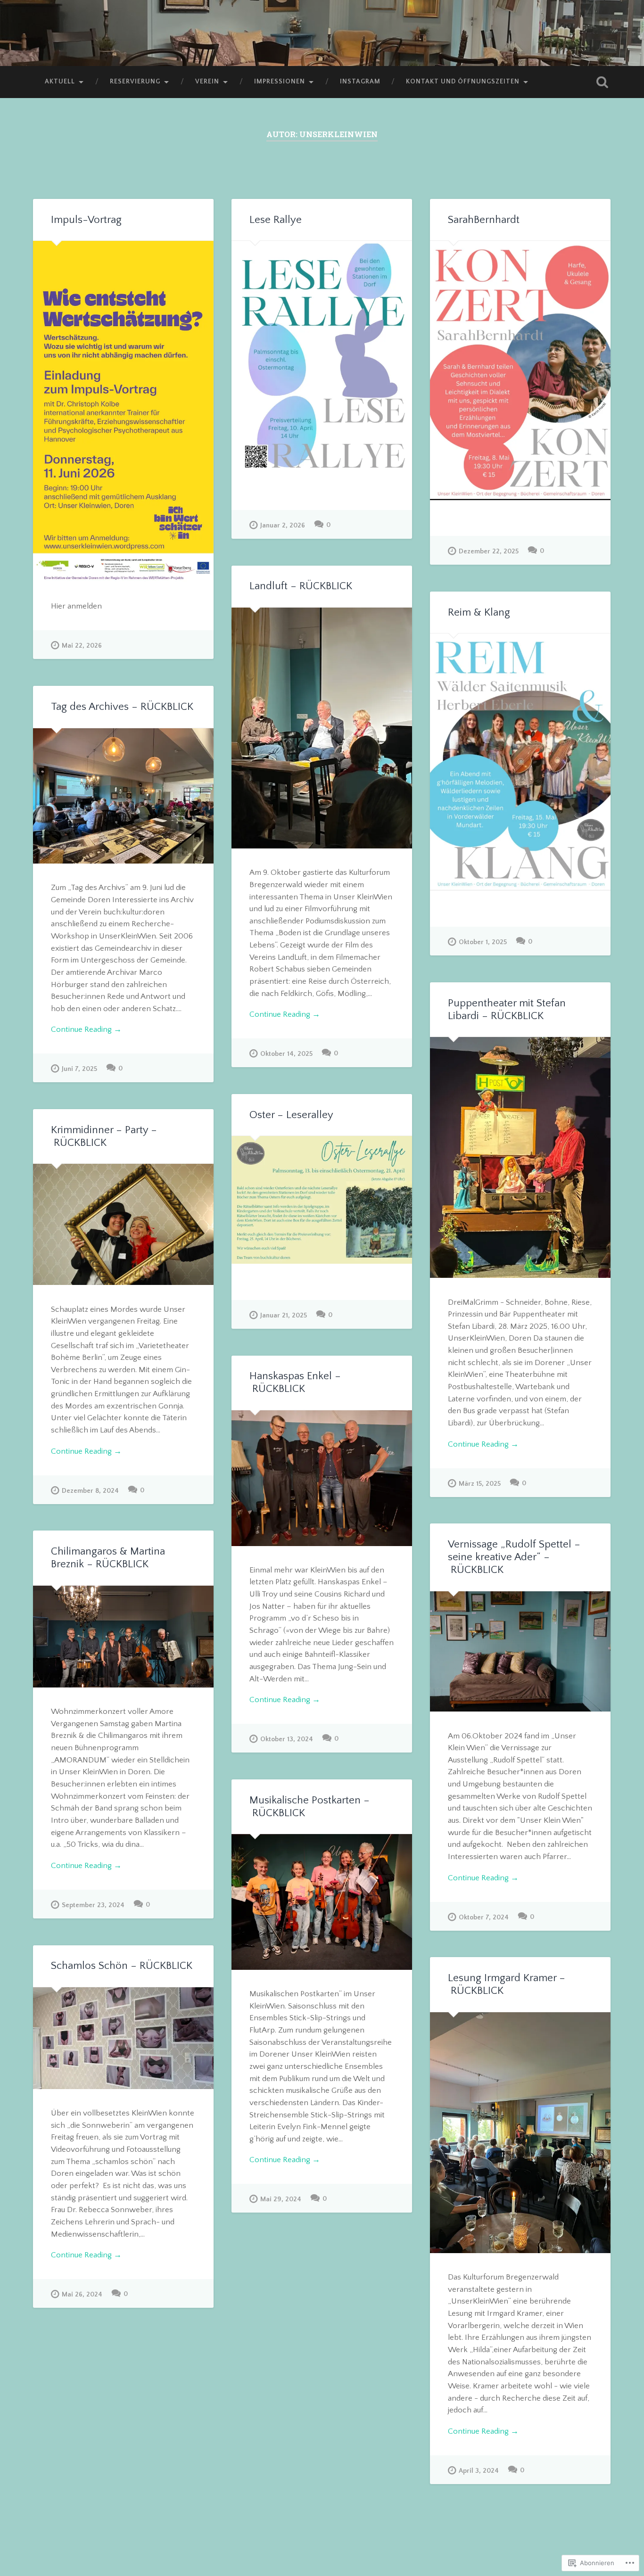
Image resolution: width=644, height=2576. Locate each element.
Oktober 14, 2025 (286, 1054)
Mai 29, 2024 (281, 2199)
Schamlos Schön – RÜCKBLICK (122, 1966)
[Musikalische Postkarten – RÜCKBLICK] (322, 1902)
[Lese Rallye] (322, 357)
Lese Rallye (276, 220)
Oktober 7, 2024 (484, 1918)
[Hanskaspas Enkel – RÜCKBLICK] (322, 1478)
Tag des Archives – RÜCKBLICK (122, 707)
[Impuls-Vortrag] (123, 412)
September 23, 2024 (93, 1905)
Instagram (360, 82)
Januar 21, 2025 (284, 1316)
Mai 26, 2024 (82, 2295)
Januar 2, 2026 (283, 526)
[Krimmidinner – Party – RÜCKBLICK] (123, 1224)
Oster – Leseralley (291, 1115)
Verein (207, 82)
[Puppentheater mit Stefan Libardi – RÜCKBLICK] (520, 1157)
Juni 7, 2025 (79, 1069)
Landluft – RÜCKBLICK (301, 586)
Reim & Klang (479, 613)
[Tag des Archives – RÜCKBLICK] (123, 796)
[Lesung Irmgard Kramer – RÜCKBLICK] (520, 2133)
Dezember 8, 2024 (90, 1491)
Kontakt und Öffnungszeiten (463, 82)
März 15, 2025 (480, 1484)
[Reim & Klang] (520, 762)
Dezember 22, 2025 (489, 551)
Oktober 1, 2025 (483, 942)
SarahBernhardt (484, 220)
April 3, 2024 (479, 2471)
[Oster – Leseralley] (322, 1200)
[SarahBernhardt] (520, 370)
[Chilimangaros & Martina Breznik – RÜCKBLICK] (123, 1637)
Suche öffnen (603, 82)
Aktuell (60, 82)
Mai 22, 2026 (82, 646)
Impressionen (280, 82)
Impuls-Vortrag (86, 220)
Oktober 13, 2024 (287, 1739)
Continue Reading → (285, 1014)
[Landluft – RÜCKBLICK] (322, 728)
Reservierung (135, 82)
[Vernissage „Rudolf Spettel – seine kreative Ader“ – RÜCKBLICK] (520, 1652)
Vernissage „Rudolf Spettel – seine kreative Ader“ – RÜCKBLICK (514, 1557)
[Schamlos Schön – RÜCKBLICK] (123, 2038)
